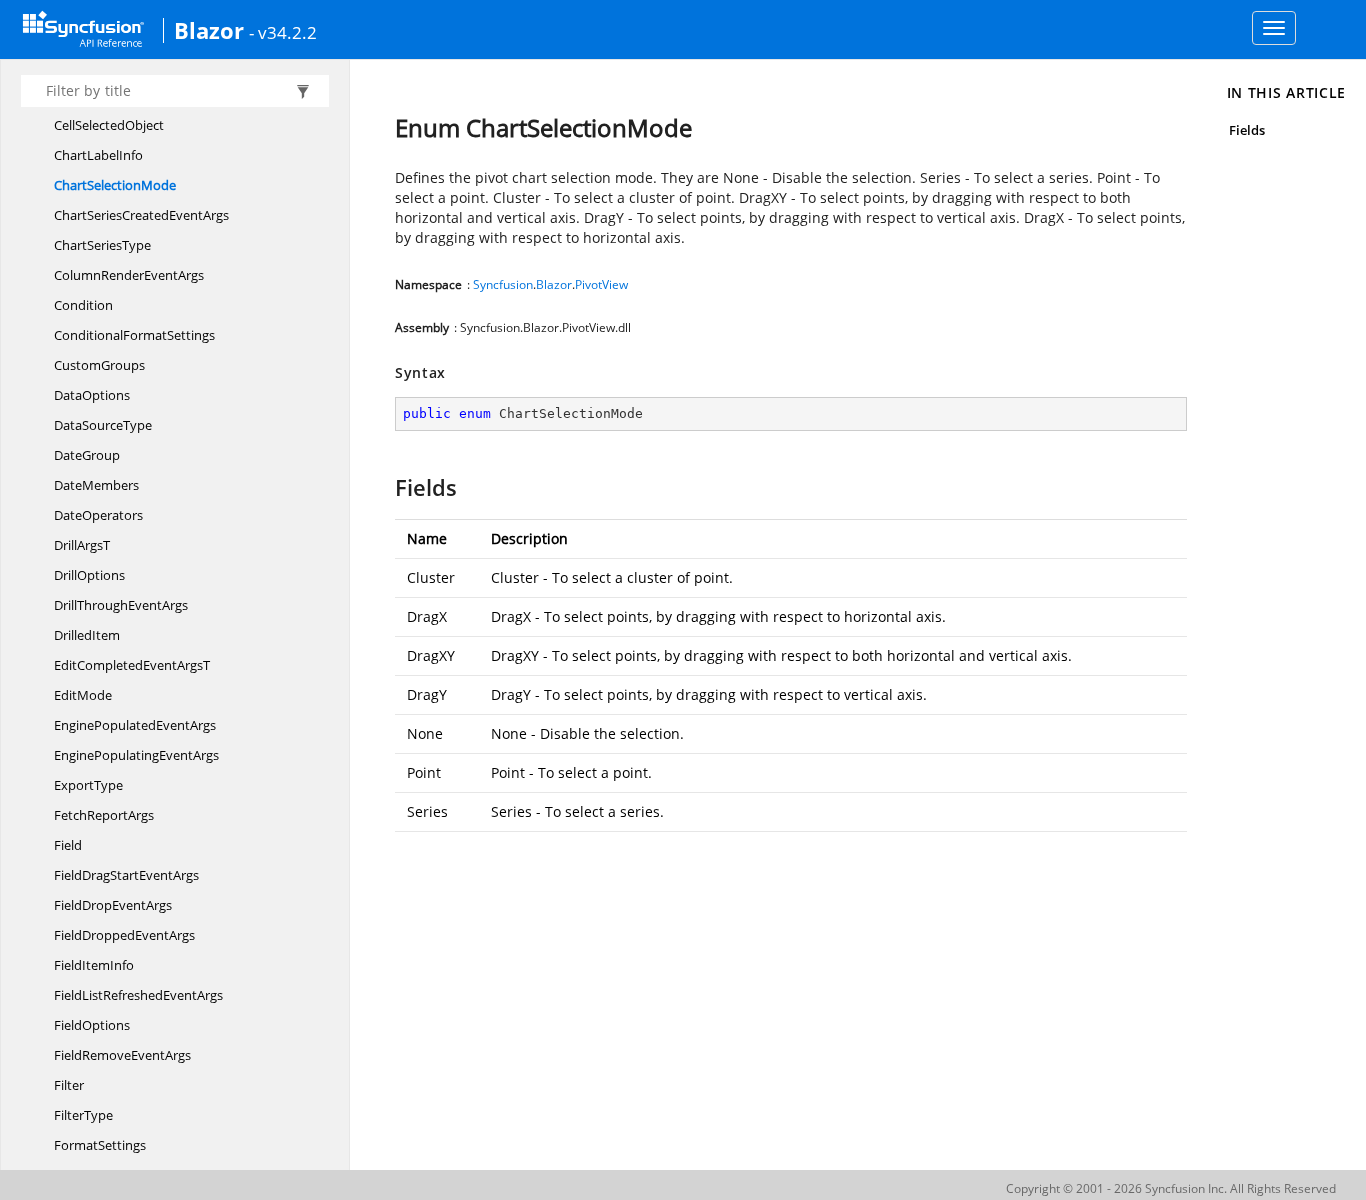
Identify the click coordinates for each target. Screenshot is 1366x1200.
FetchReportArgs (104, 815)
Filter (69, 1085)
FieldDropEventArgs (113, 905)
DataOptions (92, 395)
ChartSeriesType (102, 245)
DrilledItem (87, 635)
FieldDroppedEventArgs (124, 935)
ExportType (88, 785)
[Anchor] (385, 487)
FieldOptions (92, 1025)
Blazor (209, 30)
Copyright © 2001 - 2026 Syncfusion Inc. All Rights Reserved (1171, 1188)
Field (68, 845)
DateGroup (87, 455)
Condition (83, 305)
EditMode (83, 695)
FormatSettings (100, 1145)
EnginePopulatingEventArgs (136, 755)
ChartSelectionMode (115, 185)
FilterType (83, 1115)
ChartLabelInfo (98, 155)
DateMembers (96, 485)
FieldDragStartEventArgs (126, 875)
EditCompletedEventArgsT (132, 665)
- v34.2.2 (283, 32)
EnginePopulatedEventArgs (135, 725)
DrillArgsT (82, 545)
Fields (1247, 130)
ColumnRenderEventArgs (129, 275)
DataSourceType (103, 425)
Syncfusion (503, 284)
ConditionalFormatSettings (134, 335)
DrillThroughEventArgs (121, 605)
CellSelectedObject (109, 125)
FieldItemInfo (94, 965)
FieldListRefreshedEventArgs (138, 995)
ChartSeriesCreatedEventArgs (141, 215)
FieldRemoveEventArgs (122, 1055)
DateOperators (98, 515)
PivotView (601, 284)
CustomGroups (99, 365)
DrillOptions (89, 575)
